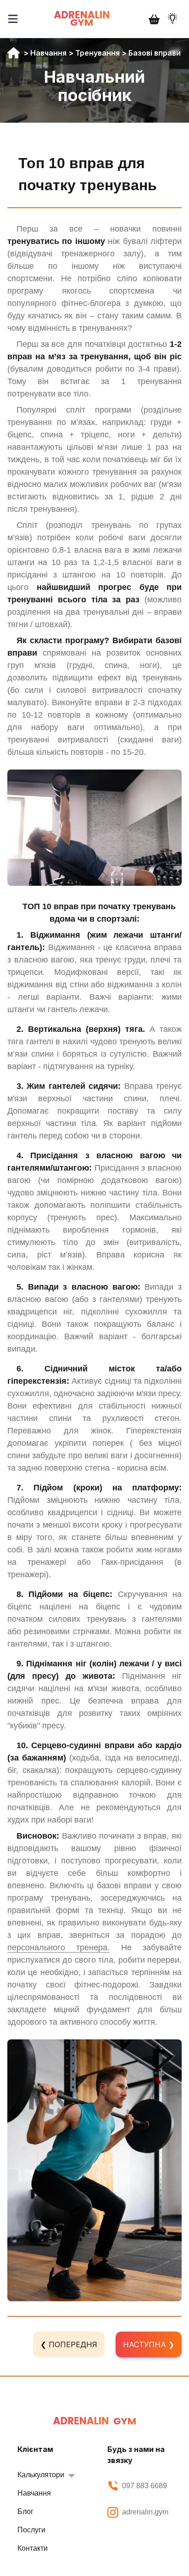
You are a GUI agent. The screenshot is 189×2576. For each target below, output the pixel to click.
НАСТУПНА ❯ (149, 2344)
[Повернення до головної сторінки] (94, 2421)
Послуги (31, 2530)
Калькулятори (41, 2475)
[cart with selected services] (154, 19)
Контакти (33, 2548)
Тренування (97, 53)
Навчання (48, 53)
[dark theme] (172, 18)
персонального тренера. (58, 1948)
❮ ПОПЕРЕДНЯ (69, 2344)
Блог (25, 2511)
